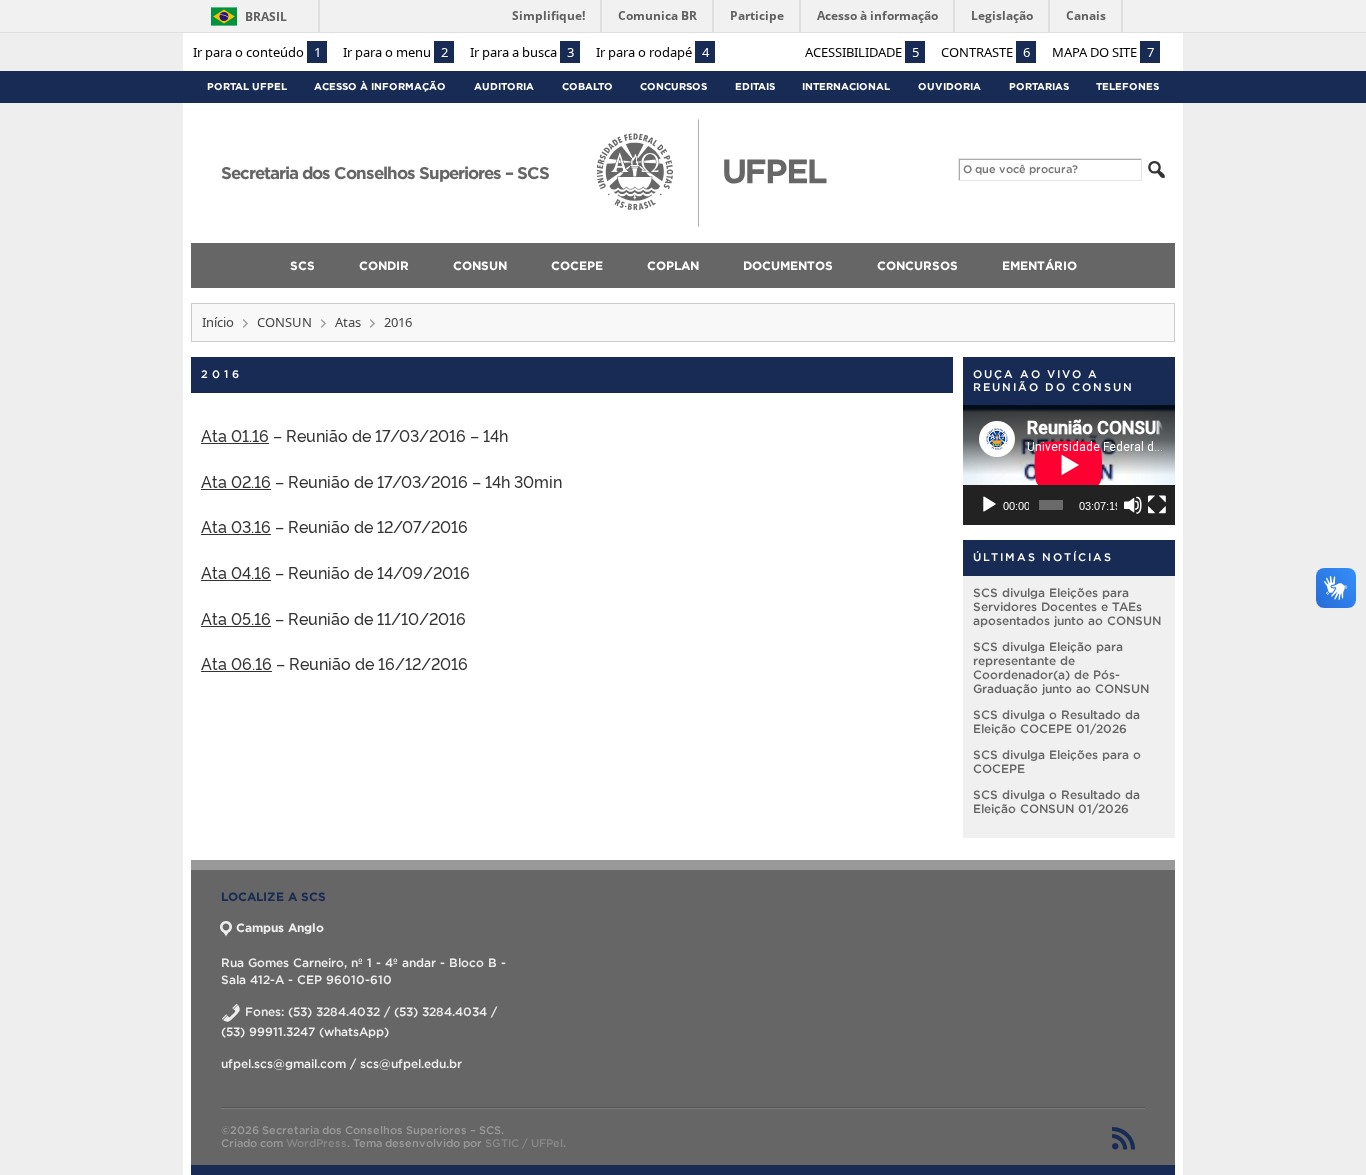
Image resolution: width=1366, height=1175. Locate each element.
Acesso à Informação (380, 86)
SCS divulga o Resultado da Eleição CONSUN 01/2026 (1056, 801)
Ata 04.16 (236, 572)
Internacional (846, 86)
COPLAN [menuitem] (673, 265)
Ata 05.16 (236, 618)
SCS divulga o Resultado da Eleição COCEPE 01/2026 (1056, 721)
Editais (755, 86)
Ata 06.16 (236, 663)
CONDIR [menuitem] (384, 265)
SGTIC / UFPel (524, 1143)
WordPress (316, 1143)
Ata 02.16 (236, 481)
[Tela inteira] (1157, 505)
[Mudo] (1133, 505)
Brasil (266, 16)
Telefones (1127, 86)
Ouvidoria (949, 86)
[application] (1069, 464)
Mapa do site (1103, 52)
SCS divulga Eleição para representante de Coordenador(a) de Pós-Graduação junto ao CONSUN (1061, 667)
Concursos (673, 86)
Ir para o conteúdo (257, 52)
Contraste (985, 52)
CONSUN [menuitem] (480, 265)
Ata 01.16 (235, 435)
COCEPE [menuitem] (577, 265)
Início (218, 322)
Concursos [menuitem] (917, 265)
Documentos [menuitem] (788, 265)
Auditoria (504, 86)
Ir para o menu (395, 52)
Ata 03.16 (236, 526)
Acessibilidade (862, 52)
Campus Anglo (280, 927)
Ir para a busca (522, 52)
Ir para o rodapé (652, 52)
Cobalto (587, 86)
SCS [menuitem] (302, 265)
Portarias (1039, 86)
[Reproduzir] (989, 505)
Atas (348, 322)
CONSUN (284, 322)
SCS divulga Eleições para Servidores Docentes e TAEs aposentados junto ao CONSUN (1067, 606)
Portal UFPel (247, 86)
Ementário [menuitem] (1039, 265)
